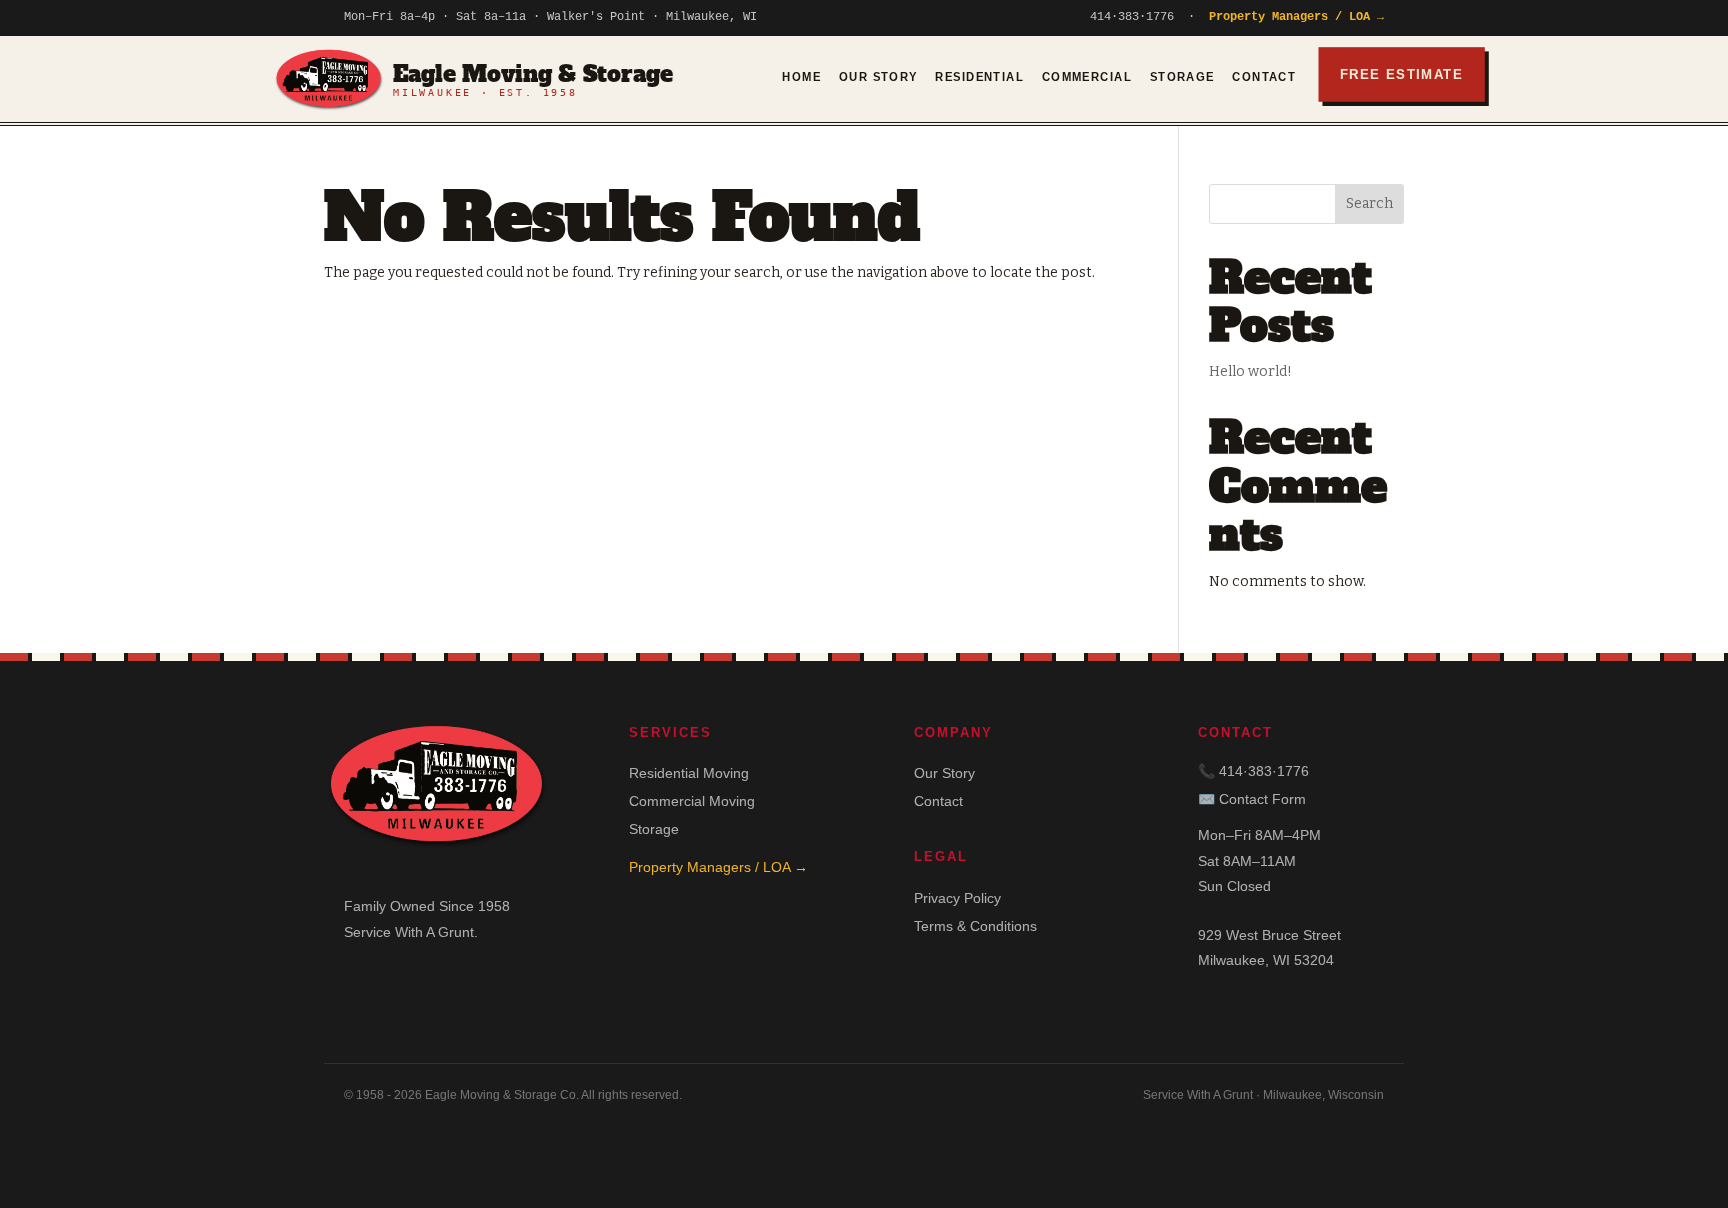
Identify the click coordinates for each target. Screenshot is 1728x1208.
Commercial (1087, 76)
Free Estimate (1401, 74)
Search (1369, 203)
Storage (1182, 76)
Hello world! (1250, 371)
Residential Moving (689, 773)
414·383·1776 (1132, 17)
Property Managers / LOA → (1296, 17)
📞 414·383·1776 (1253, 771)
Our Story (878, 76)
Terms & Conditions (975, 926)
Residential (979, 76)
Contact (1264, 76)
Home (801, 76)
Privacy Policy (957, 898)
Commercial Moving (692, 801)
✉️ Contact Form (1252, 799)
